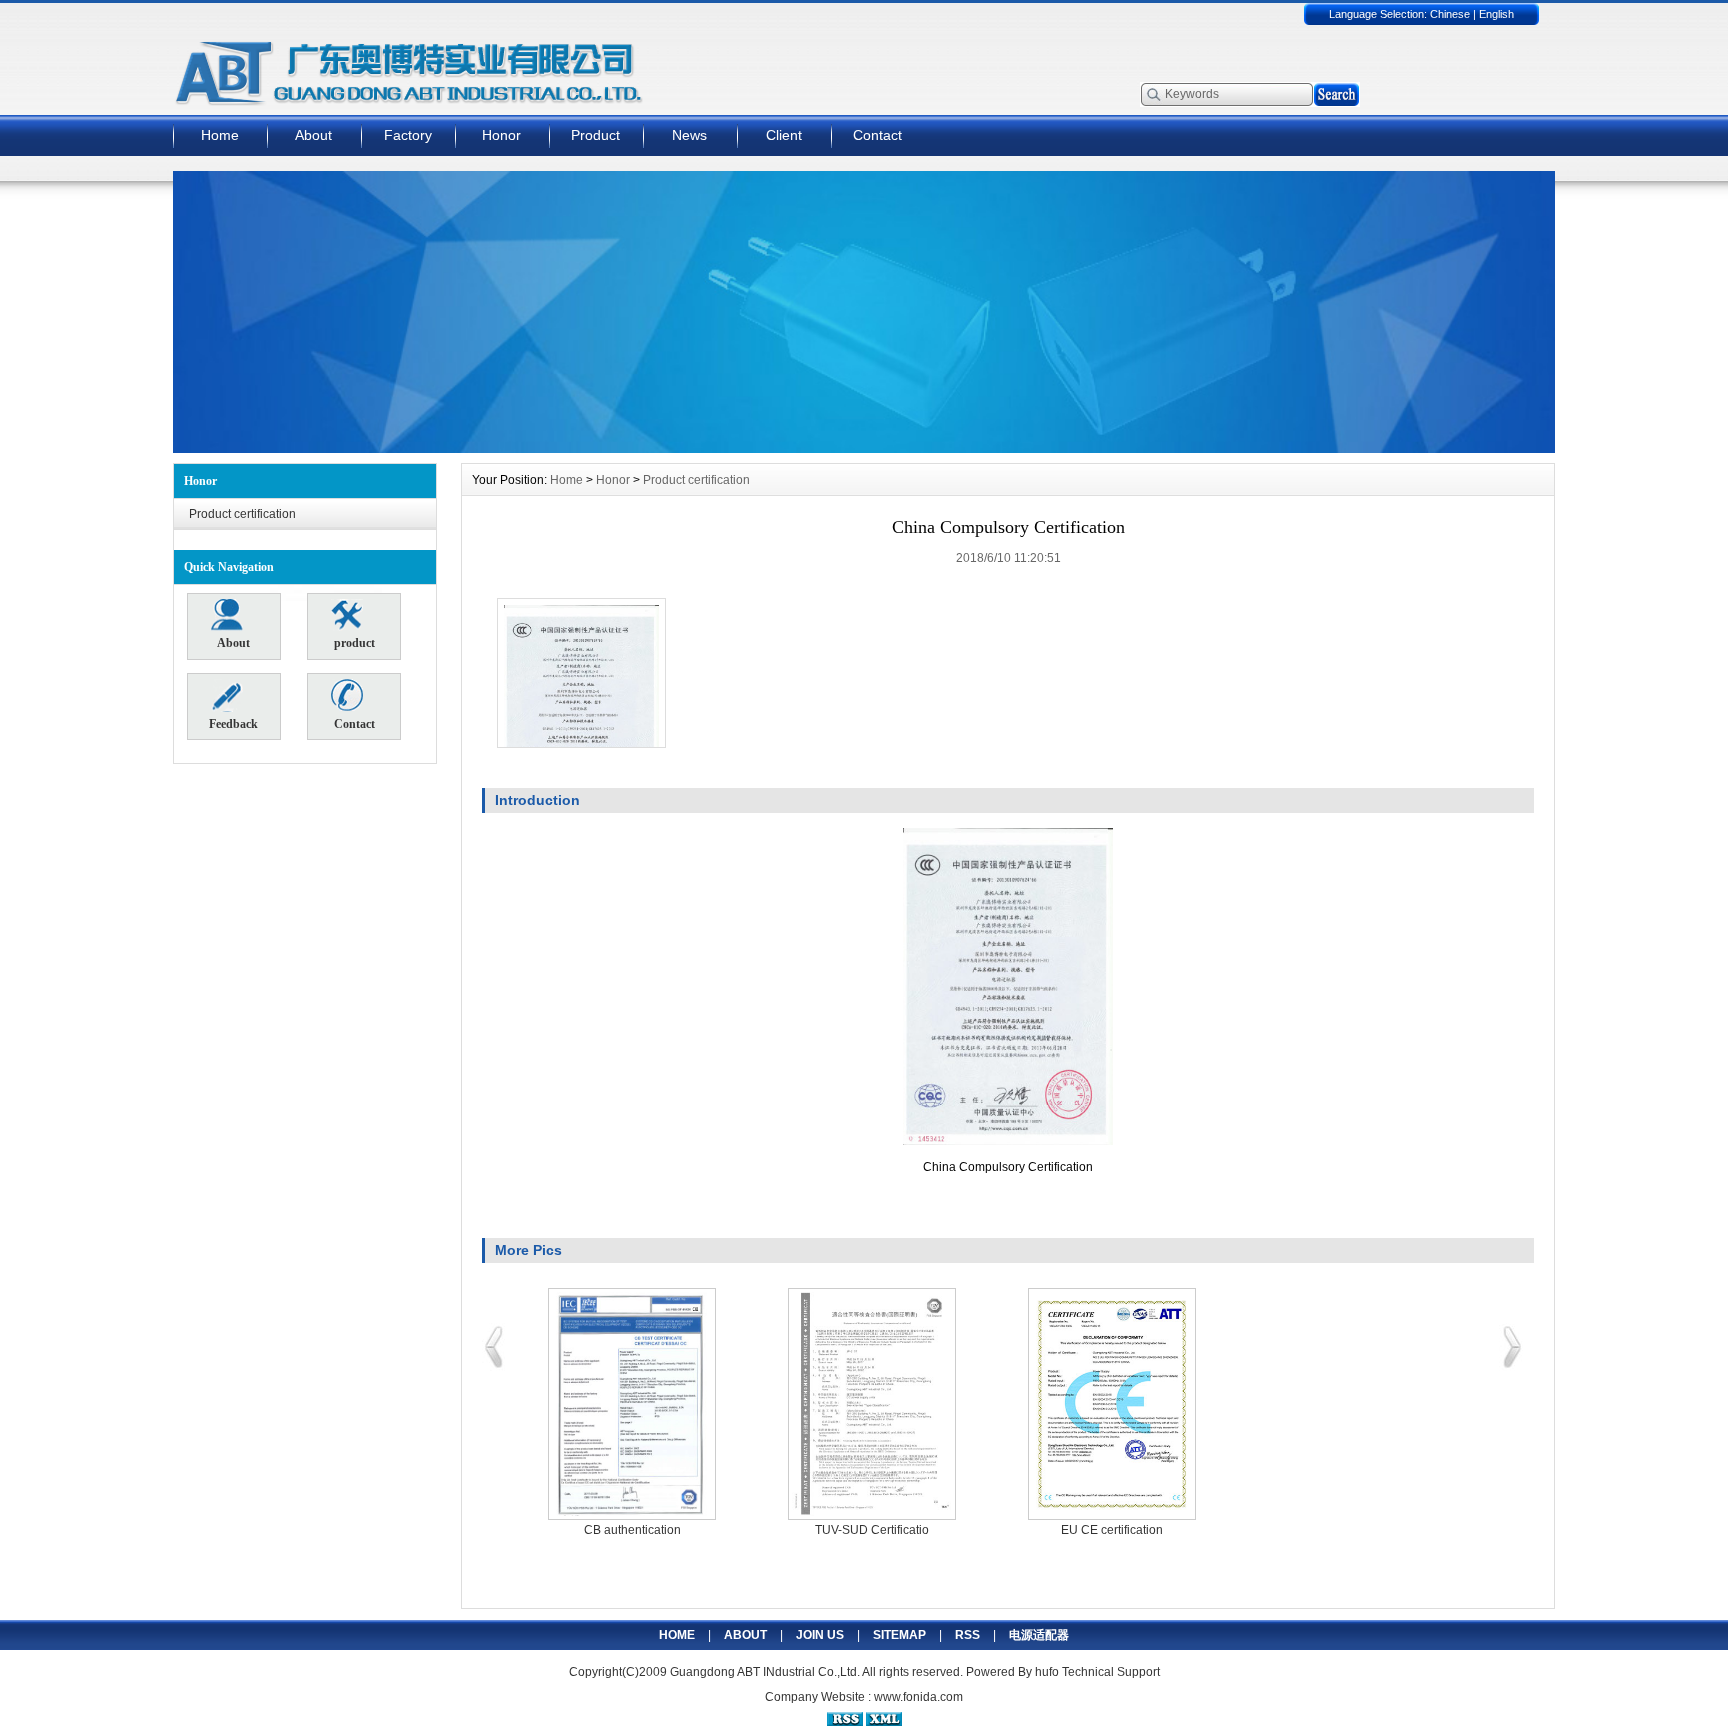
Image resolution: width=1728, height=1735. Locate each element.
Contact (877, 135)
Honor (501, 135)
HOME (677, 1635)
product (354, 643)
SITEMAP (899, 1635)
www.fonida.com (918, 1697)
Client (784, 135)
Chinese (1450, 14)
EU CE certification (1112, 1530)
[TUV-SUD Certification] (872, 1404)
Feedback (233, 724)
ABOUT (745, 1635)
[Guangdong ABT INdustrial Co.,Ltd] (864, 448)
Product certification (242, 514)
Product (595, 135)
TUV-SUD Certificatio (872, 1530)
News (689, 135)
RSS (967, 1635)
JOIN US (820, 1635)
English (1496, 14)
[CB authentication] (632, 1404)
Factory (408, 135)
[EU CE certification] (1112, 1404)
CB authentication (632, 1530)
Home (220, 135)
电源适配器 (1039, 1635)
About (313, 135)
